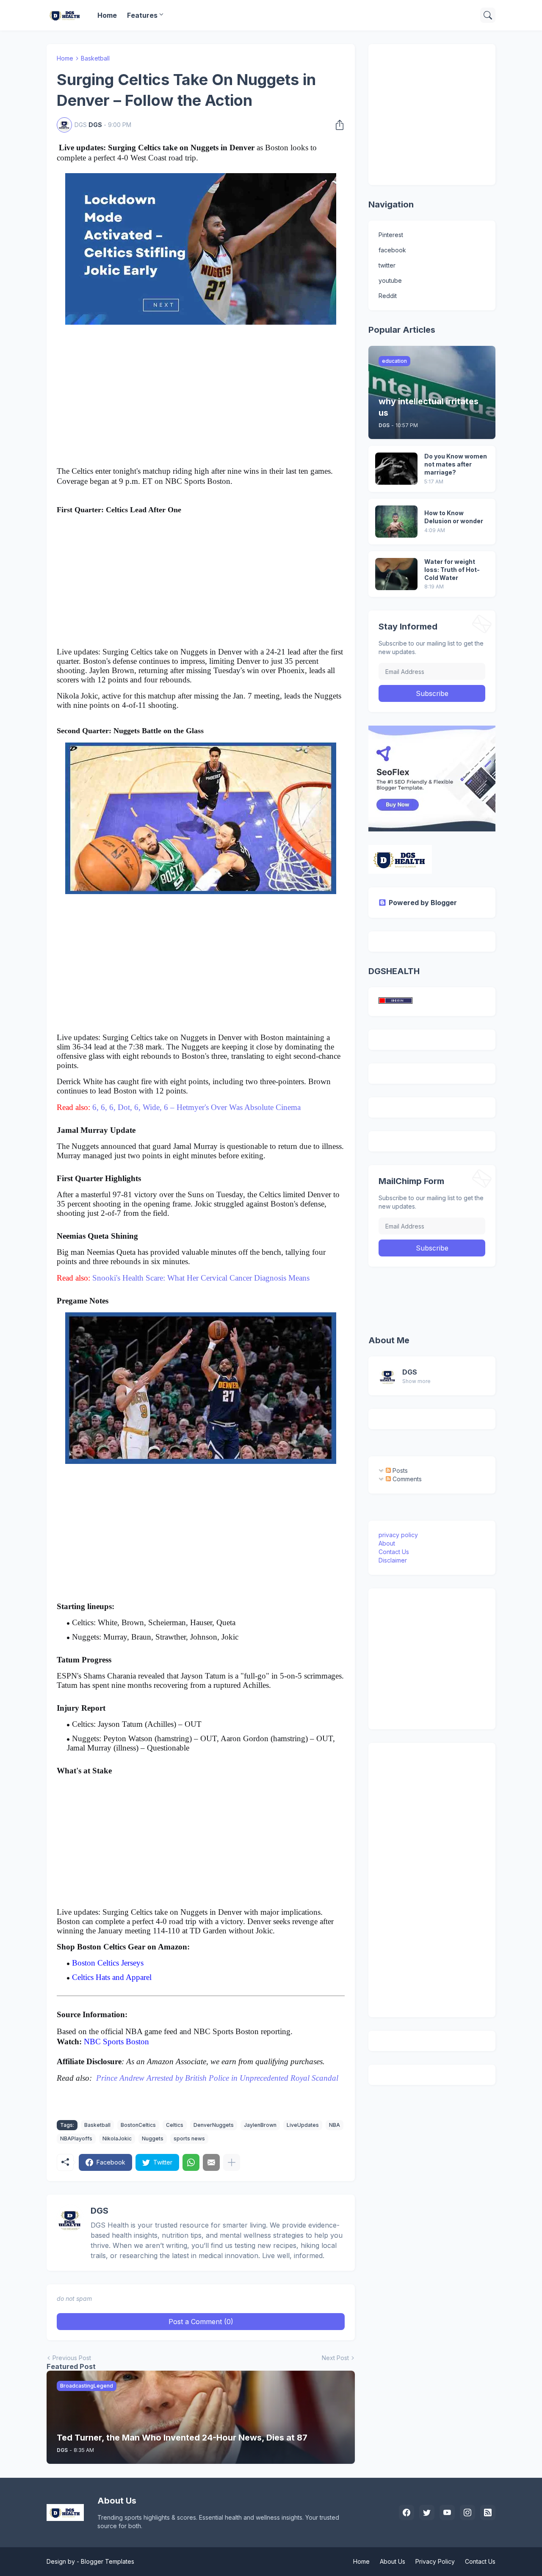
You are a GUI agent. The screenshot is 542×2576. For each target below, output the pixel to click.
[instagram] (467, 2512)
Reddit (388, 296)
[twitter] (427, 2512)
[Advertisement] (201, 397)
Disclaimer (393, 1560)
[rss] (488, 2512)
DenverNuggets (214, 2125)
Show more (416, 1381)
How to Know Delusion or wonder (454, 517)
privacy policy (398, 1535)
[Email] (211, 2162)
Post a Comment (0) (201, 2322)
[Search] (488, 15)
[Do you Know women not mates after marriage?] (396, 469)
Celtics (175, 2125)
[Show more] (232, 2162)
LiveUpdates (303, 2125)
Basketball (95, 58)
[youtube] (447, 2512)
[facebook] (406, 2512)
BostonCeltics (138, 2125)
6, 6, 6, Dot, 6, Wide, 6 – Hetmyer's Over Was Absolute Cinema (196, 1107)
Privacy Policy (435, 2561)
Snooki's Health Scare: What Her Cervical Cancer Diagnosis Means (201, 1278)
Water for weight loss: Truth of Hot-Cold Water (452, 570)
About (387, 1543)
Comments (406, 1479)
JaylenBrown (260, 2125)
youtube (390, 280)
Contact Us (394, 1552)
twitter (387, 265)
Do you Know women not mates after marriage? (456, 464)
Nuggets (153, 2138)
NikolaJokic (117, 2138)
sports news (189, 2138)
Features (142, 15)
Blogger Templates (108, 2561)
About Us (393, 2561)
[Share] (337, 125)
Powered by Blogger (423, 903)
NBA (335, 2125)
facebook (392, 250)
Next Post (335, 2358)
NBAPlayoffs (76, 2138)
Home (107, 15)
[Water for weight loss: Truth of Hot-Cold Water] (396, 574)
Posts (399, 1470)
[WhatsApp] (191, 2162)
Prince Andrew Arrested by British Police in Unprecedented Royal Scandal (217, 2078)
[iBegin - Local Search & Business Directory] (395, 1001)
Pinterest (391, 235)
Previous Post (72, 2358)
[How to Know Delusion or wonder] (396, 522)
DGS (410, 1372)
